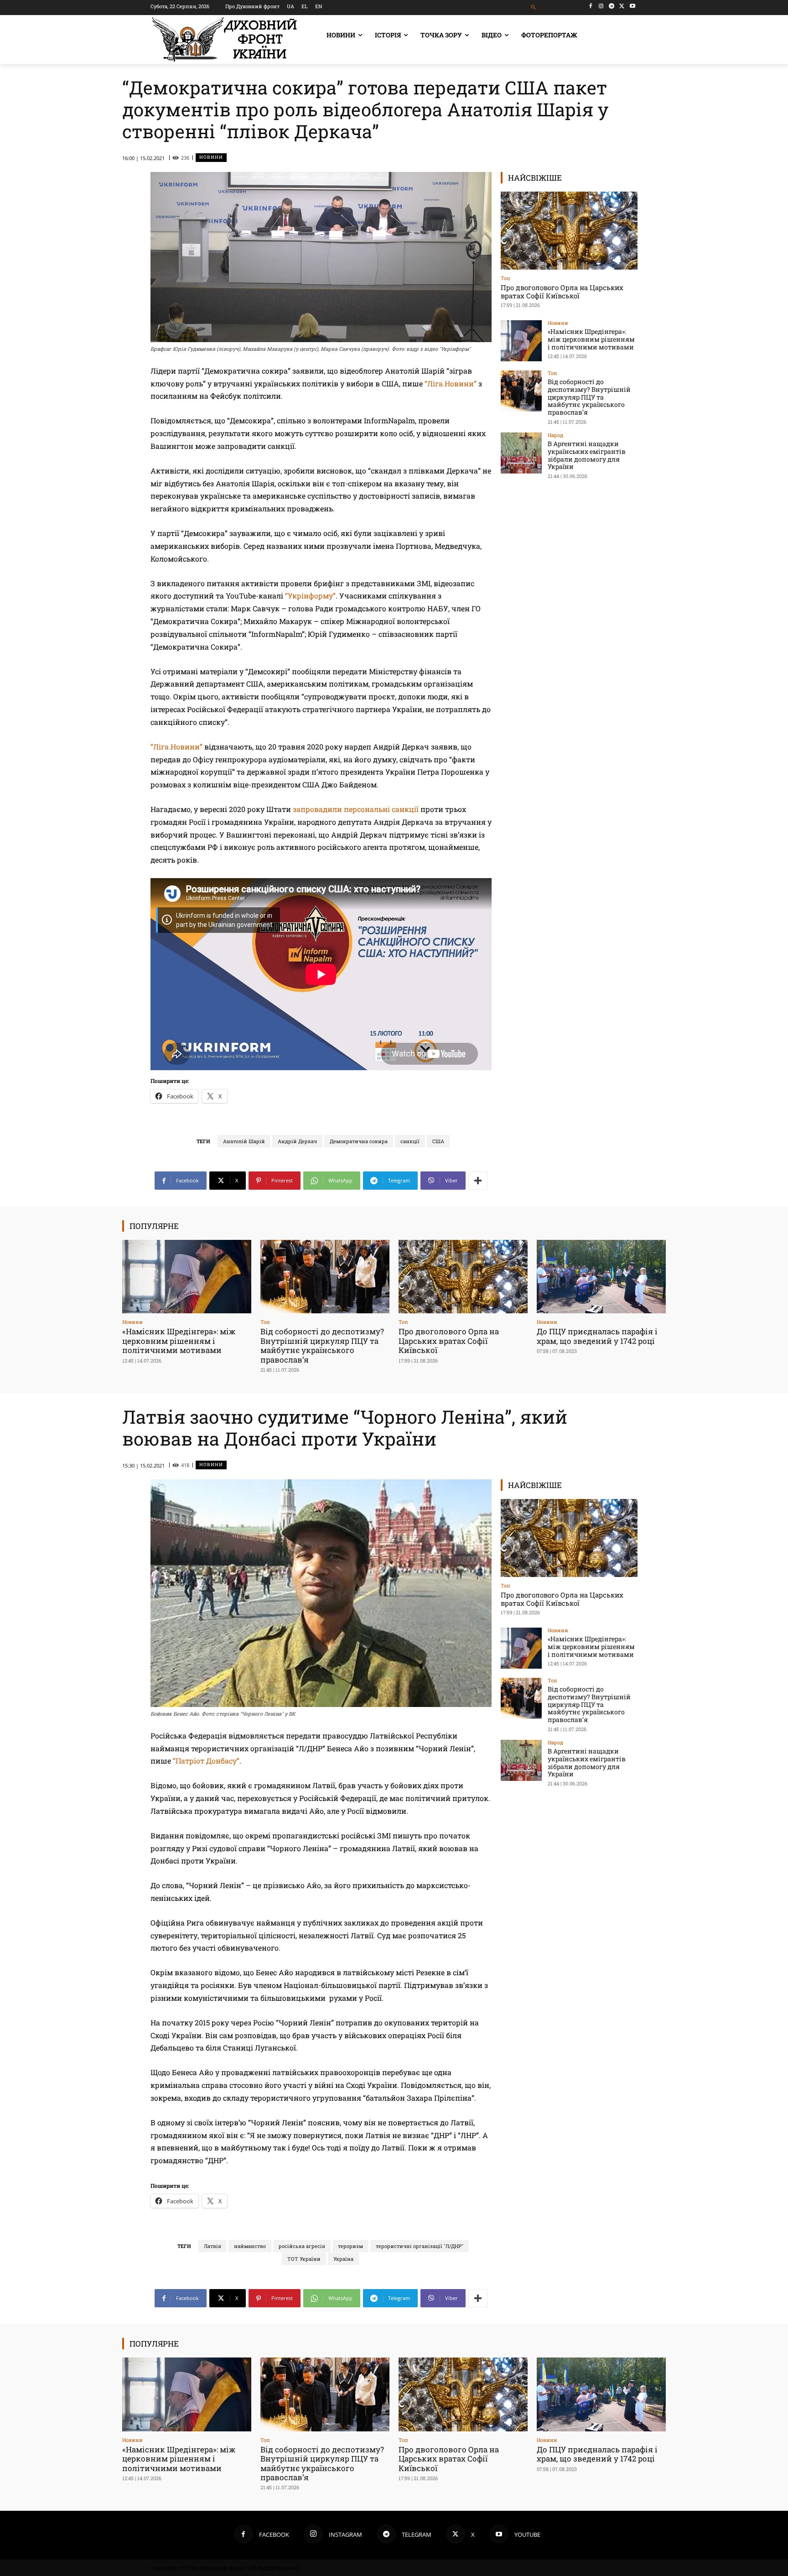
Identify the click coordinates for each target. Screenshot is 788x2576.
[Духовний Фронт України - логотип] (224, 39)
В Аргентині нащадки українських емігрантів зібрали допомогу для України (587, 455)
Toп (505, 278)
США (438, 1141)
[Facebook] (591, 6)
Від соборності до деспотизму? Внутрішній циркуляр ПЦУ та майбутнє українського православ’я (589, 397)
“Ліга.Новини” (451, 383)
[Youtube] (632, 6)
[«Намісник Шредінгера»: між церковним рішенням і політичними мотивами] (521, 341)
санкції (410, 1141)
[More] (478, 1181)
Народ (555, 435)
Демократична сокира (359, 1141)
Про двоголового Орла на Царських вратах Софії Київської (562, 291)
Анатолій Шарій (244, 1141)
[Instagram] (601, 6)
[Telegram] (612, 6)
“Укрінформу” (310, 596)
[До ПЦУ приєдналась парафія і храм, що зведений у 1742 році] (601, 1277)
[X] (622, 6)
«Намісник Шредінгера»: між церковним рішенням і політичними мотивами (591, 339)
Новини (211, 157)
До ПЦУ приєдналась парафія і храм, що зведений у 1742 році (597, 1336)
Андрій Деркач (297, 1141)
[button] (534, 8)
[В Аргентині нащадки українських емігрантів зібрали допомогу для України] (521, 453)
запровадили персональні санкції (356, 809)
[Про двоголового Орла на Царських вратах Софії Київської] (569, 231)
